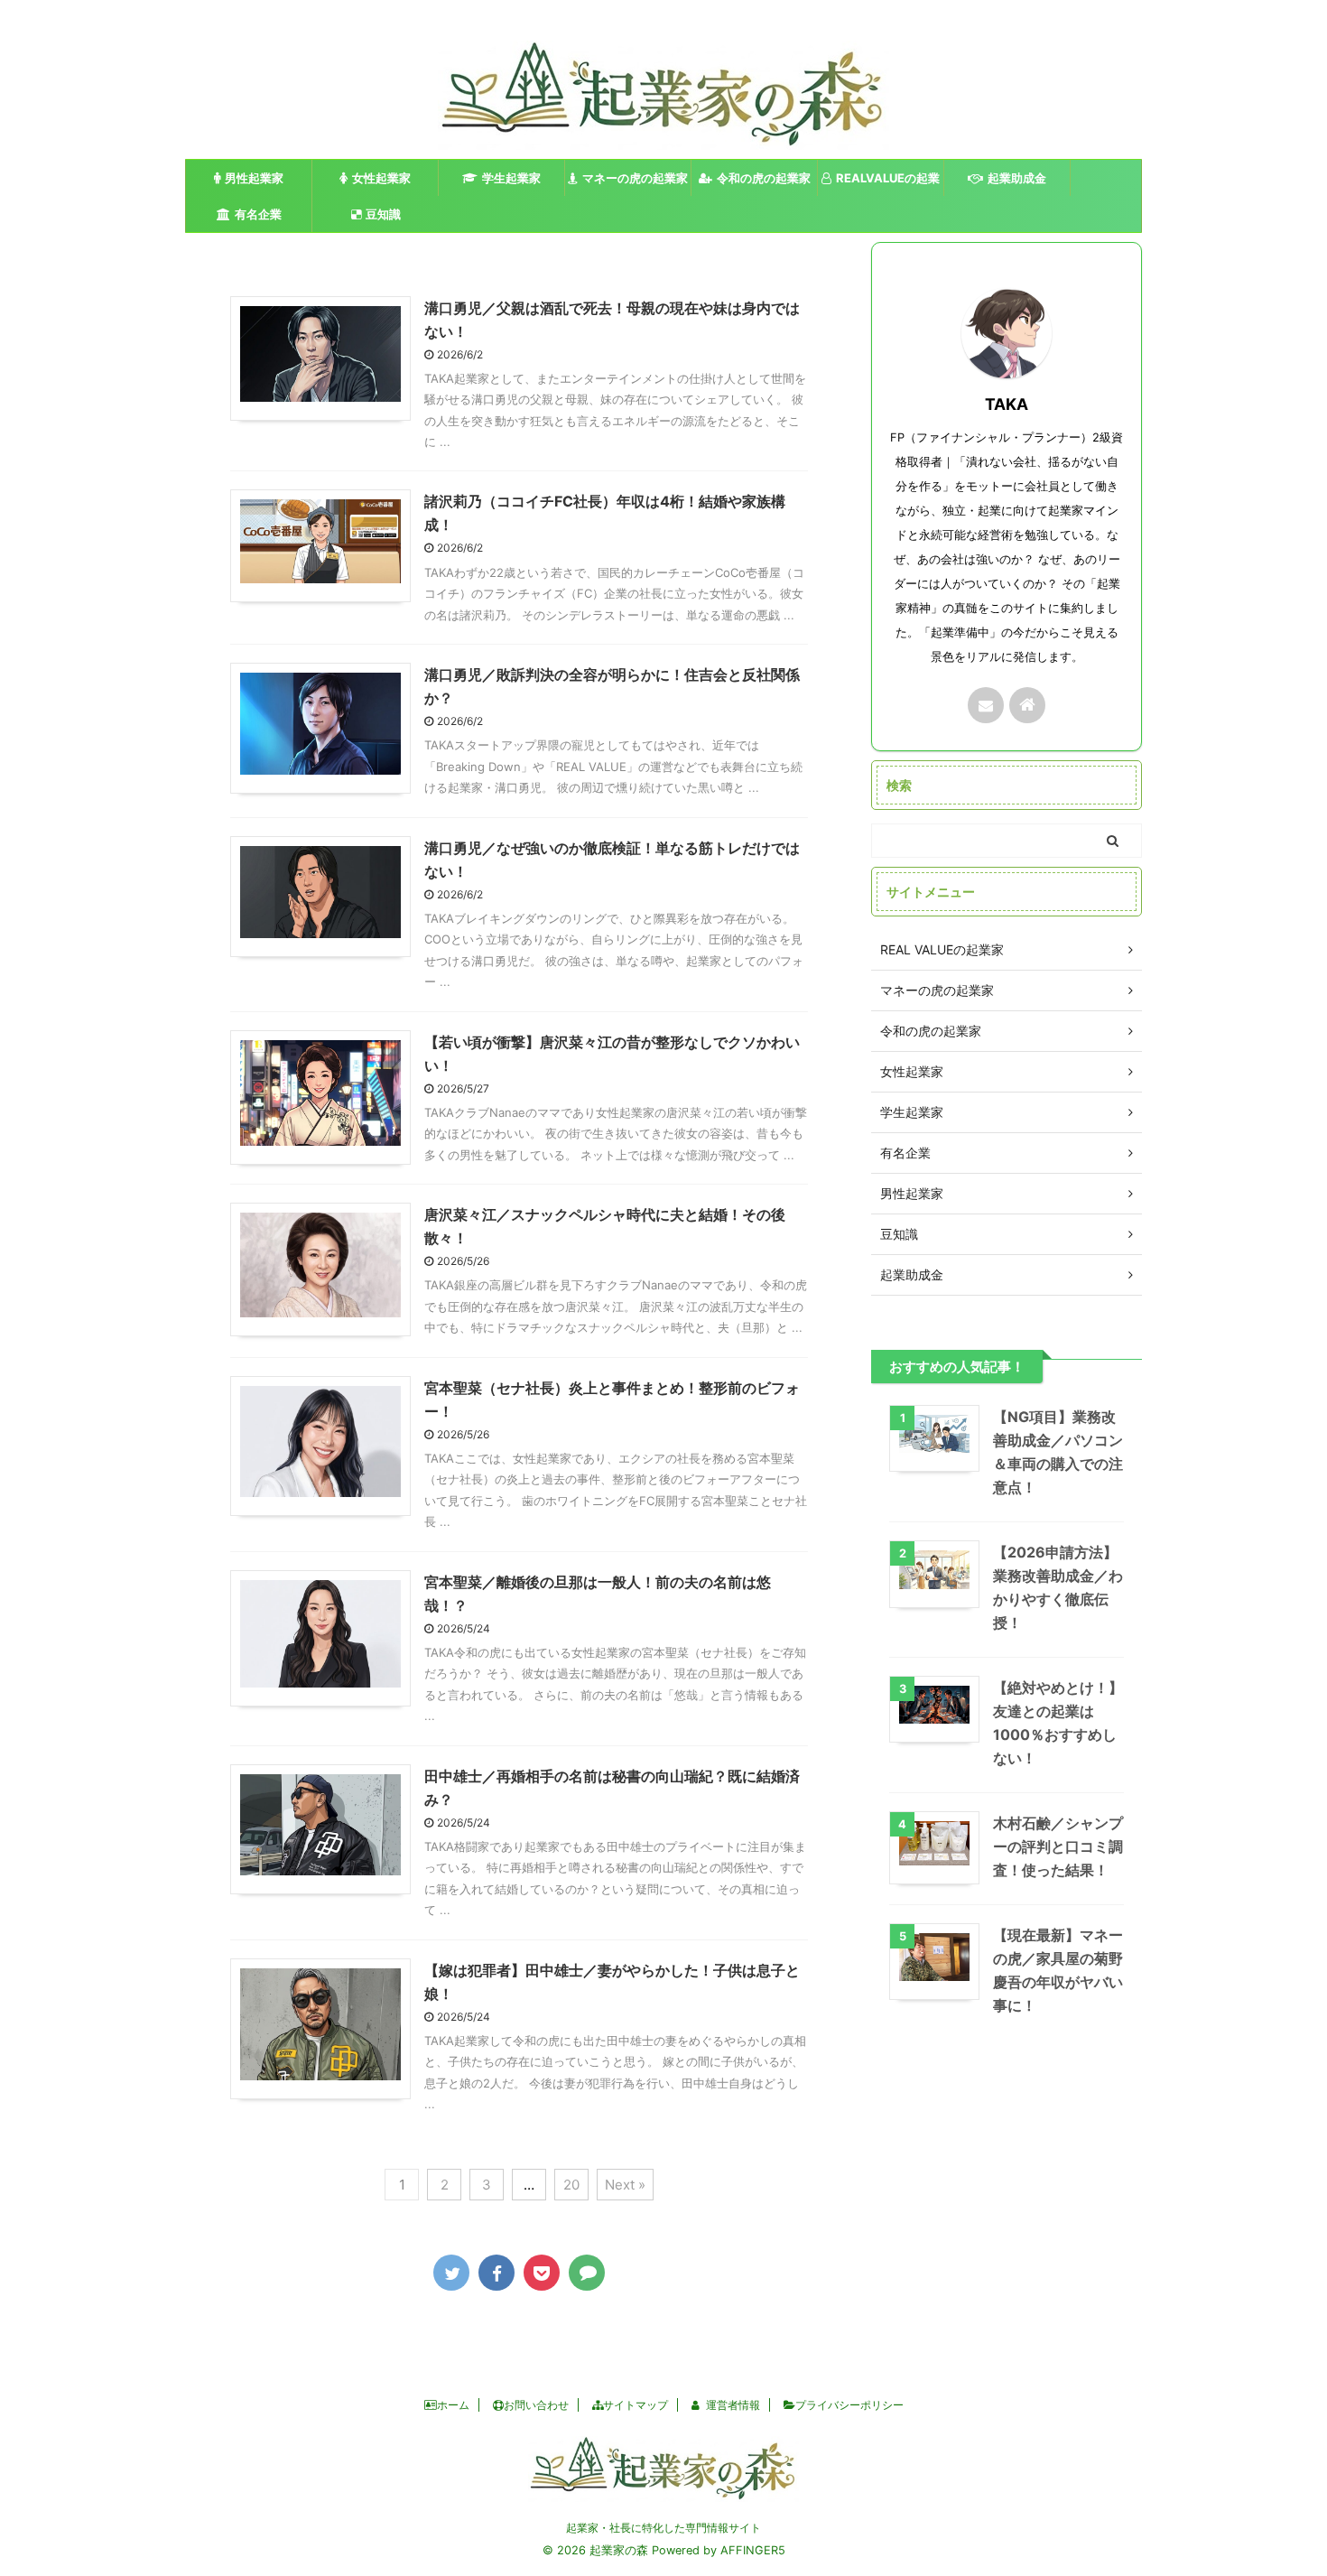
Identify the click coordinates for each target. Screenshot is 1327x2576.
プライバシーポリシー (849, 2405)
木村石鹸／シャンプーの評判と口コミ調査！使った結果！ (1058, 1846)
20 (571, 2185)
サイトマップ (636, 2405)
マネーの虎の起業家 (635, 178)
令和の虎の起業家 (764, 178)
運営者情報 (733, 2405)
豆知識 (383, 214)
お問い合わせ (536, 2405)
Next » (625, 2185)
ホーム (453, 2405)
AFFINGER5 (753, 2550)
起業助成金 (1017, 178)
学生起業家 (511, 178)
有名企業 (258, 214)
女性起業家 (381, 178)
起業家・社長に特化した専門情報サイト (663, 2528)
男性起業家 (254, 178)
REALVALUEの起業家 (888, 183)
